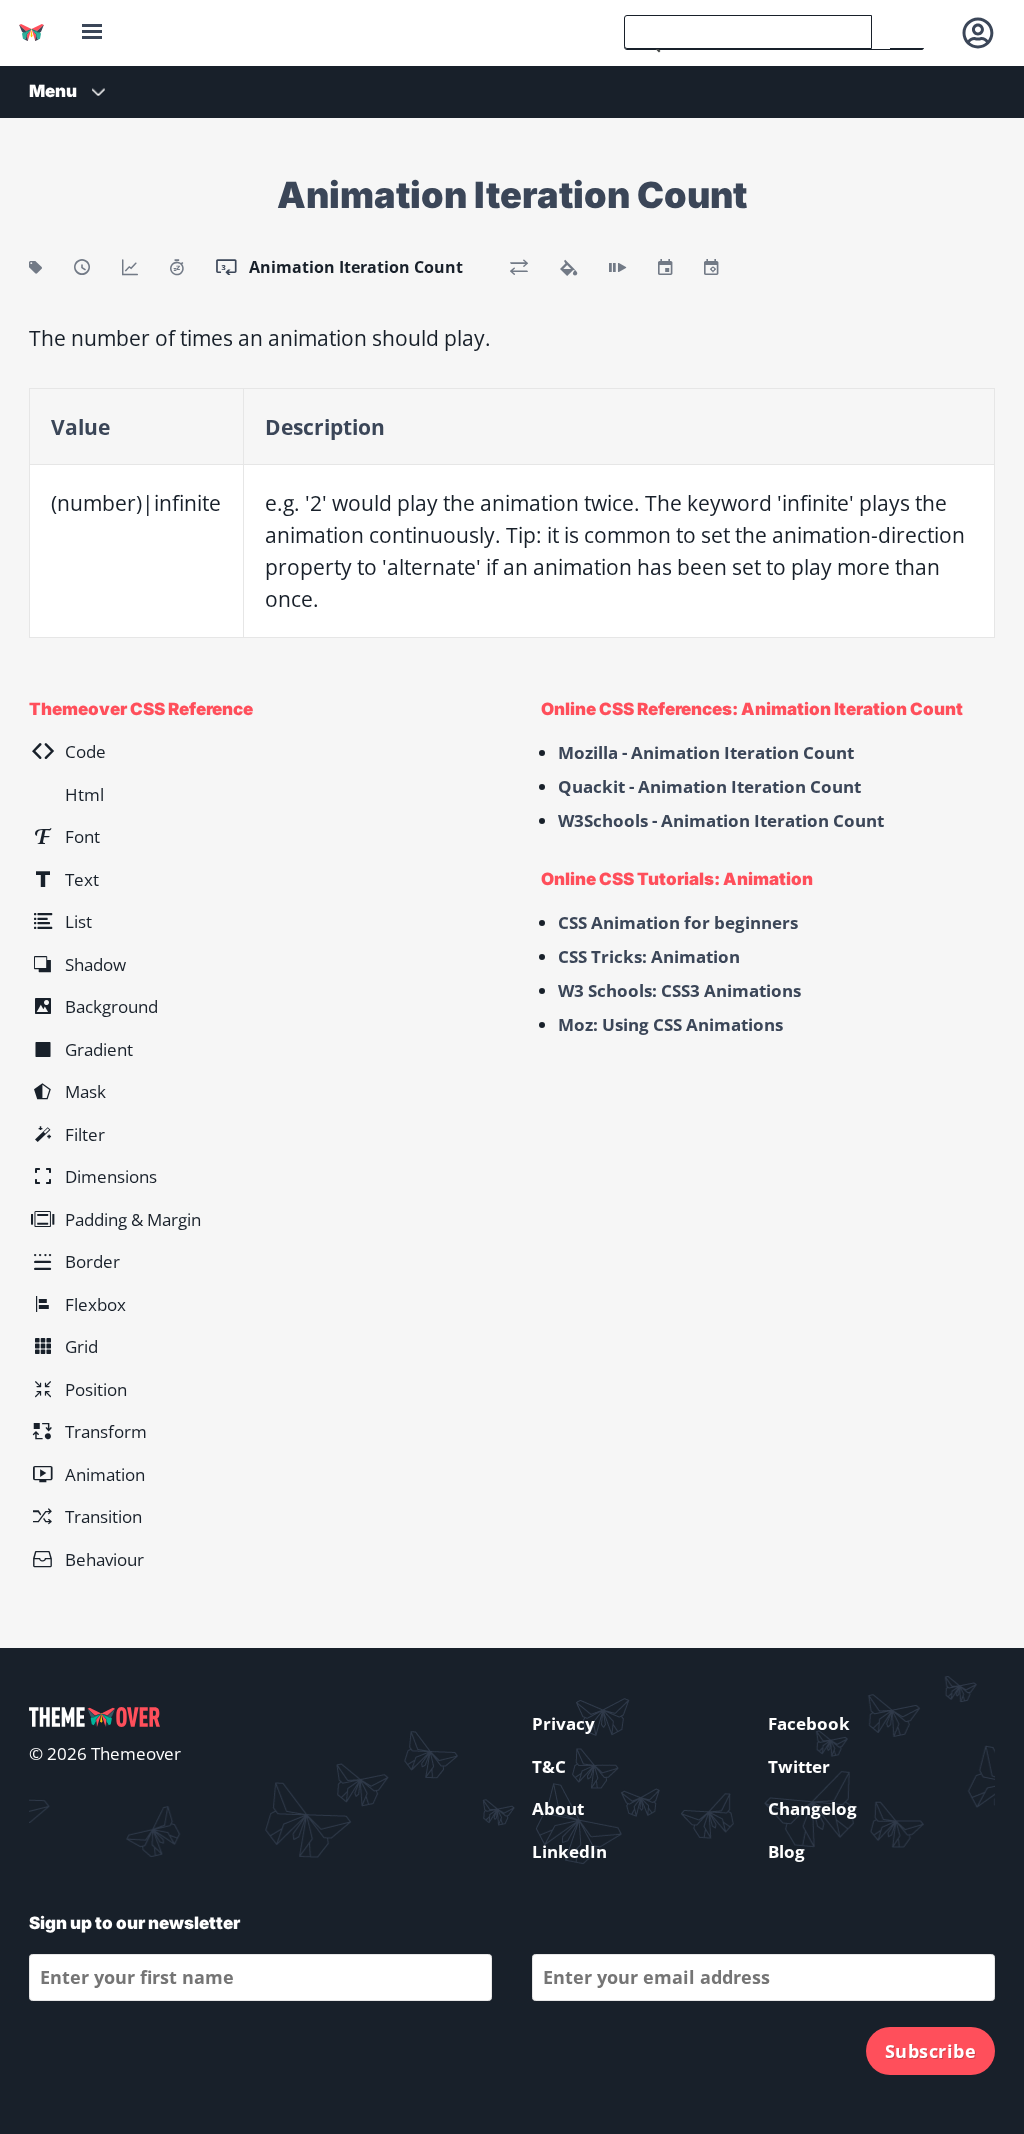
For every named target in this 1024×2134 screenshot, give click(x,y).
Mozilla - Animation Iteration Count (706, 752)
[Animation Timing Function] (130, 267)
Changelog (812, 1808)
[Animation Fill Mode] (568, 267)
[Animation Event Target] (711, 267)
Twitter (799, 1766)
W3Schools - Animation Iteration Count (721, 820)
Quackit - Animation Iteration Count (709, 786)
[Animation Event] (665, 267)
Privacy (563, 1723)
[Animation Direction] (519, 267)
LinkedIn (569, 1851)
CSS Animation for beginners (678, 922)
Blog (786, 1851)
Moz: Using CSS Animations (670, 1024)
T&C (549, 1766)
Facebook (809, 1723)
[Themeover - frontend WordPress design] (31, 32)
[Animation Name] (35, 267)
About (558, 1808)
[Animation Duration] (82, 267)
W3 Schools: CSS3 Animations (679, 990)
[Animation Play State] (617, 267)
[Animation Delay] (177, 267)
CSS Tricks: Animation (649, 956)
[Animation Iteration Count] (226, 267)
